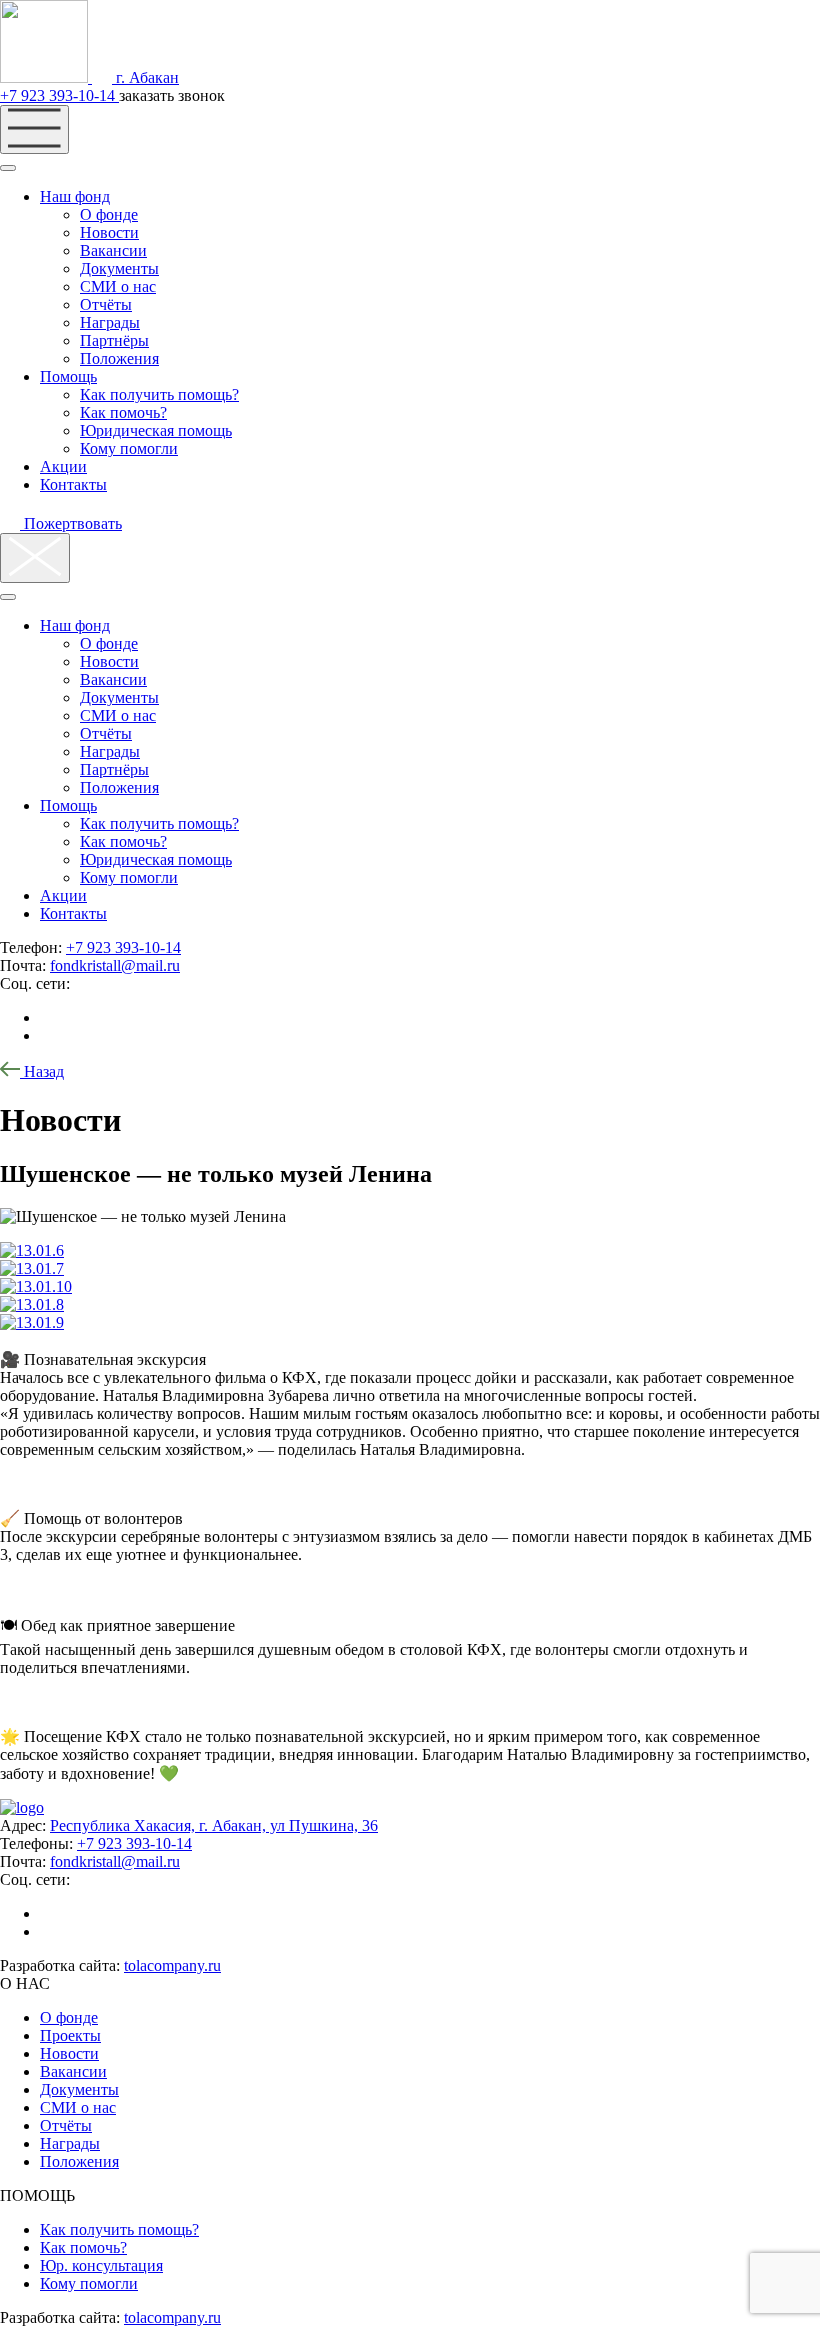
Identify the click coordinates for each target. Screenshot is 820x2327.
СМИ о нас (118, 286)
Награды (110, 322)
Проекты (70, 2035)
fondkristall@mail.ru (115, 965)
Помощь (68, 376)
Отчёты (106, 304)
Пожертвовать (71, 523)
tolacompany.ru (172, 1965)
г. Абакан (145, 77)
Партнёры (114, 340)
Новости (109, 232)
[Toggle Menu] (8, 168)
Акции (63, 466)
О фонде (109, 214)
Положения (119, 358)
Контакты (73, 484)
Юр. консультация (101, 2265)
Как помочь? (123, 412)
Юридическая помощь (156, 430)
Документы (119, 268)
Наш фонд (75, 196)
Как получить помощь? (159, 394)
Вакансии (113, 250)
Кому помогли (129, 448)
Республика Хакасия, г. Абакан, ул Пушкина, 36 (214, 1825)
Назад (42, 1071)
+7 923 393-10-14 (59, 95)
